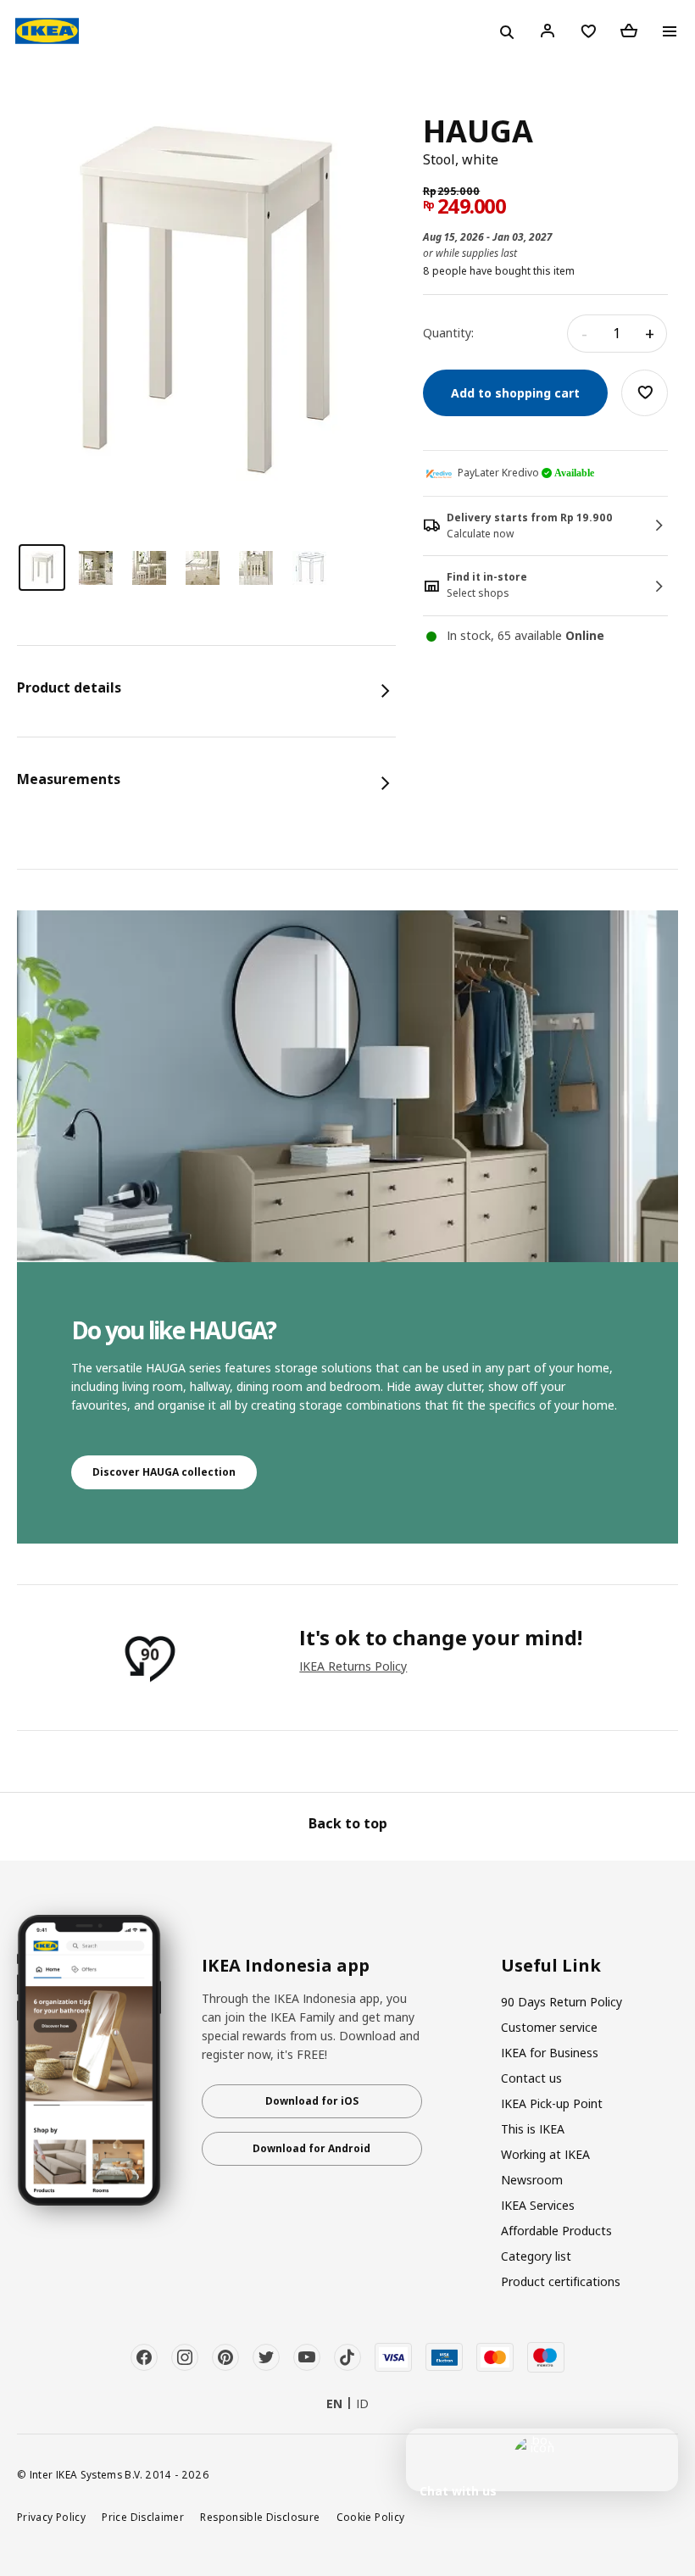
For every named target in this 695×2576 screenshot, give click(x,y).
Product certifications (561, 2281)
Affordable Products (556, 2231)
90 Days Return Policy (562, 2002)
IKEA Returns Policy (353, 1666)
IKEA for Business (550, 2053)
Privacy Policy (51, 2517)
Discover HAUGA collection (164, 1472)
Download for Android (311, 2148)
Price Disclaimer (143, 2517)
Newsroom (532, 2180)
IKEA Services (538, 2205)
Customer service (549, 2027)
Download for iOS (312, 2101)
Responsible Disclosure (260, 2517)
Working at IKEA (545, 2154)
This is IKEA (533, 2129)
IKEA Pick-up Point (552, 2103)
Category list (536, 2256)
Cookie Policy (371, 2517)
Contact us (531, 2078)
